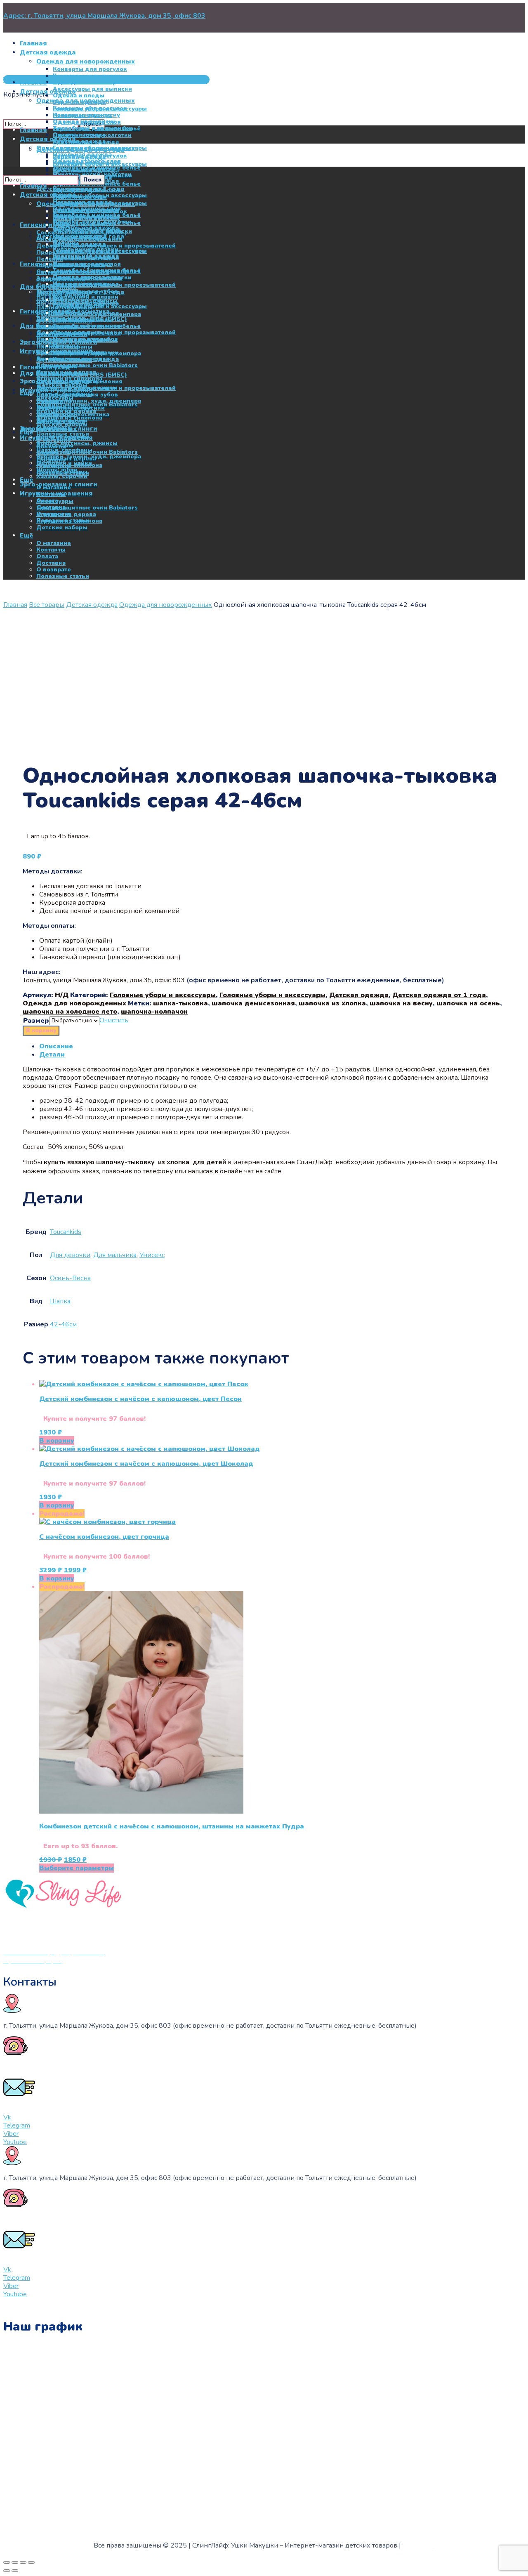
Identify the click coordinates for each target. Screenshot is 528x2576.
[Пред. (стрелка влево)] (7, 2571)
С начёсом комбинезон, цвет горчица (104, 1537)
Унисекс (152, 1255)
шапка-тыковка (180, 1003)
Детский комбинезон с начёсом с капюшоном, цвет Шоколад (146, 1464)
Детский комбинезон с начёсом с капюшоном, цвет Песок (140, 1399)
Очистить (114, 1020)
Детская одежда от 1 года (439, 995)
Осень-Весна (70, 1278)
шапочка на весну (401, 1003)
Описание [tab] (56, 1046)
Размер (36, 1021)
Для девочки (70, 1255)
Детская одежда (92, 605)
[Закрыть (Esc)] (31, 2562)
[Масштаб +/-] (7, 2562)
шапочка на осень (468, 1003)
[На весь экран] (15, 2562)
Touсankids (66, 1232)
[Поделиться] (23, 2562)
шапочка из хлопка (332, 1003)
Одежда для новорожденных (166, 605)
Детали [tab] (52, 1054)
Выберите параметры (77, 1868)
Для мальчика (115, 1255)
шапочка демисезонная (253, 1003)
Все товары (47, 605)
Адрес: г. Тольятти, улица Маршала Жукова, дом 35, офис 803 (104, 16)
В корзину (41, 1031)
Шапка (60, 1301)
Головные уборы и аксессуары (163, 995)
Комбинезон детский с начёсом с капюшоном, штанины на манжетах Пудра (172, 1826)
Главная (15, 605)
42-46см (63, 1324)
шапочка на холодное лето (70, 1012)
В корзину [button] (57, 1441)
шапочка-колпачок (154, 1012)
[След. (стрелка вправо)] (15, 2571)
